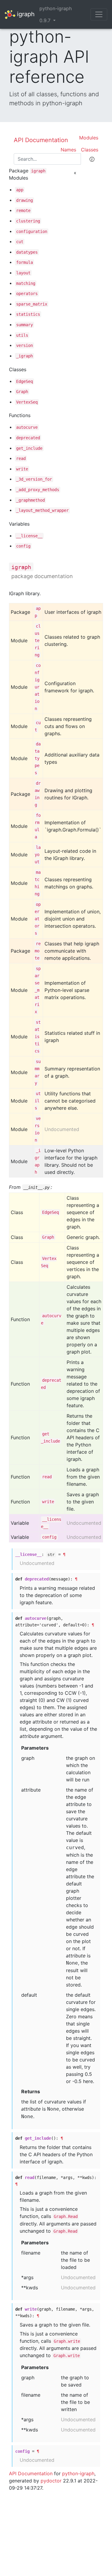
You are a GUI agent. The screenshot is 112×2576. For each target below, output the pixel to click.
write (22, 469)
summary (24, 325)
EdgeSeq (24, 381)
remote (23, 210)
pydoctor (51, 2481)
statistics (28, 314)
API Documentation (41, 140)
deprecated (28, 438)
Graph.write (67, 2341)
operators (27, 294)
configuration (32, 231)
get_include (29, 448)
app (20, 190)
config (23, 546)
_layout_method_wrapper (42, 510)
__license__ (29, 536)
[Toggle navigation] (99, 14)
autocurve (27, 427)
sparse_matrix (32, 304)
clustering (28, 221)
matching (26, 283)
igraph (25, 14)
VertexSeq (27, 402)
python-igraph (56, 8)
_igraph (24, 356)
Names (68, 150)
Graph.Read (66, 2216)
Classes (90, 150)
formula (24, 262)
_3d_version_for (34, 479)
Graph (22, 392)
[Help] (92, 159)
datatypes (27, 252)
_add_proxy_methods (38, 490)
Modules (89, 138)
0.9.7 (46, 20)
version (24, 345)
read (21, 458)
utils (22, 335)
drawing (24, 200)
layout (23, 273)
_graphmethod (30, 500)
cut (20, 242)
